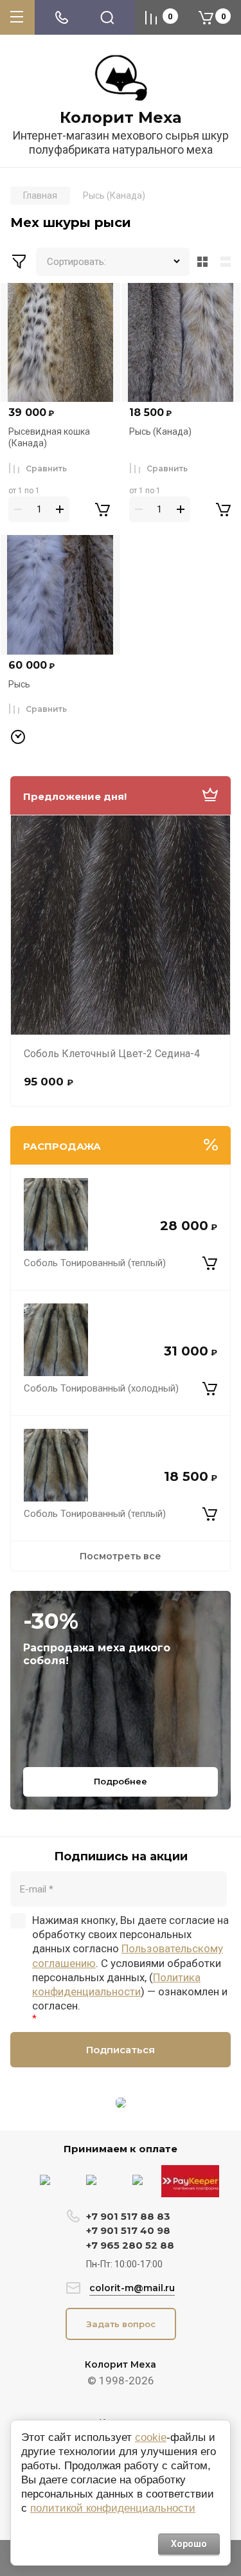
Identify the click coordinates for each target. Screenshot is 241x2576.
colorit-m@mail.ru (132, 2288)
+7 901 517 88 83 (128, 2216)
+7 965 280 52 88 (130, 2245)
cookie (151, 2437)
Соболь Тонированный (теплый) (95, 1263)
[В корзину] (210, 1263)
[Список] (228, 262)
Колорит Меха (121, 118)
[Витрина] (202, 262)
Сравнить (46, 468)
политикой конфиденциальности (113, 2508)
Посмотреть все (121, 1556)
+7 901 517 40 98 (128, 2230)
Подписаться (121, 2050)
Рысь (19, 684)
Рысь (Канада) (160, 431)
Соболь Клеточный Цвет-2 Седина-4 (112, 1054)
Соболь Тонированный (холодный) (101, 1388)
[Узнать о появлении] (18, 738)
